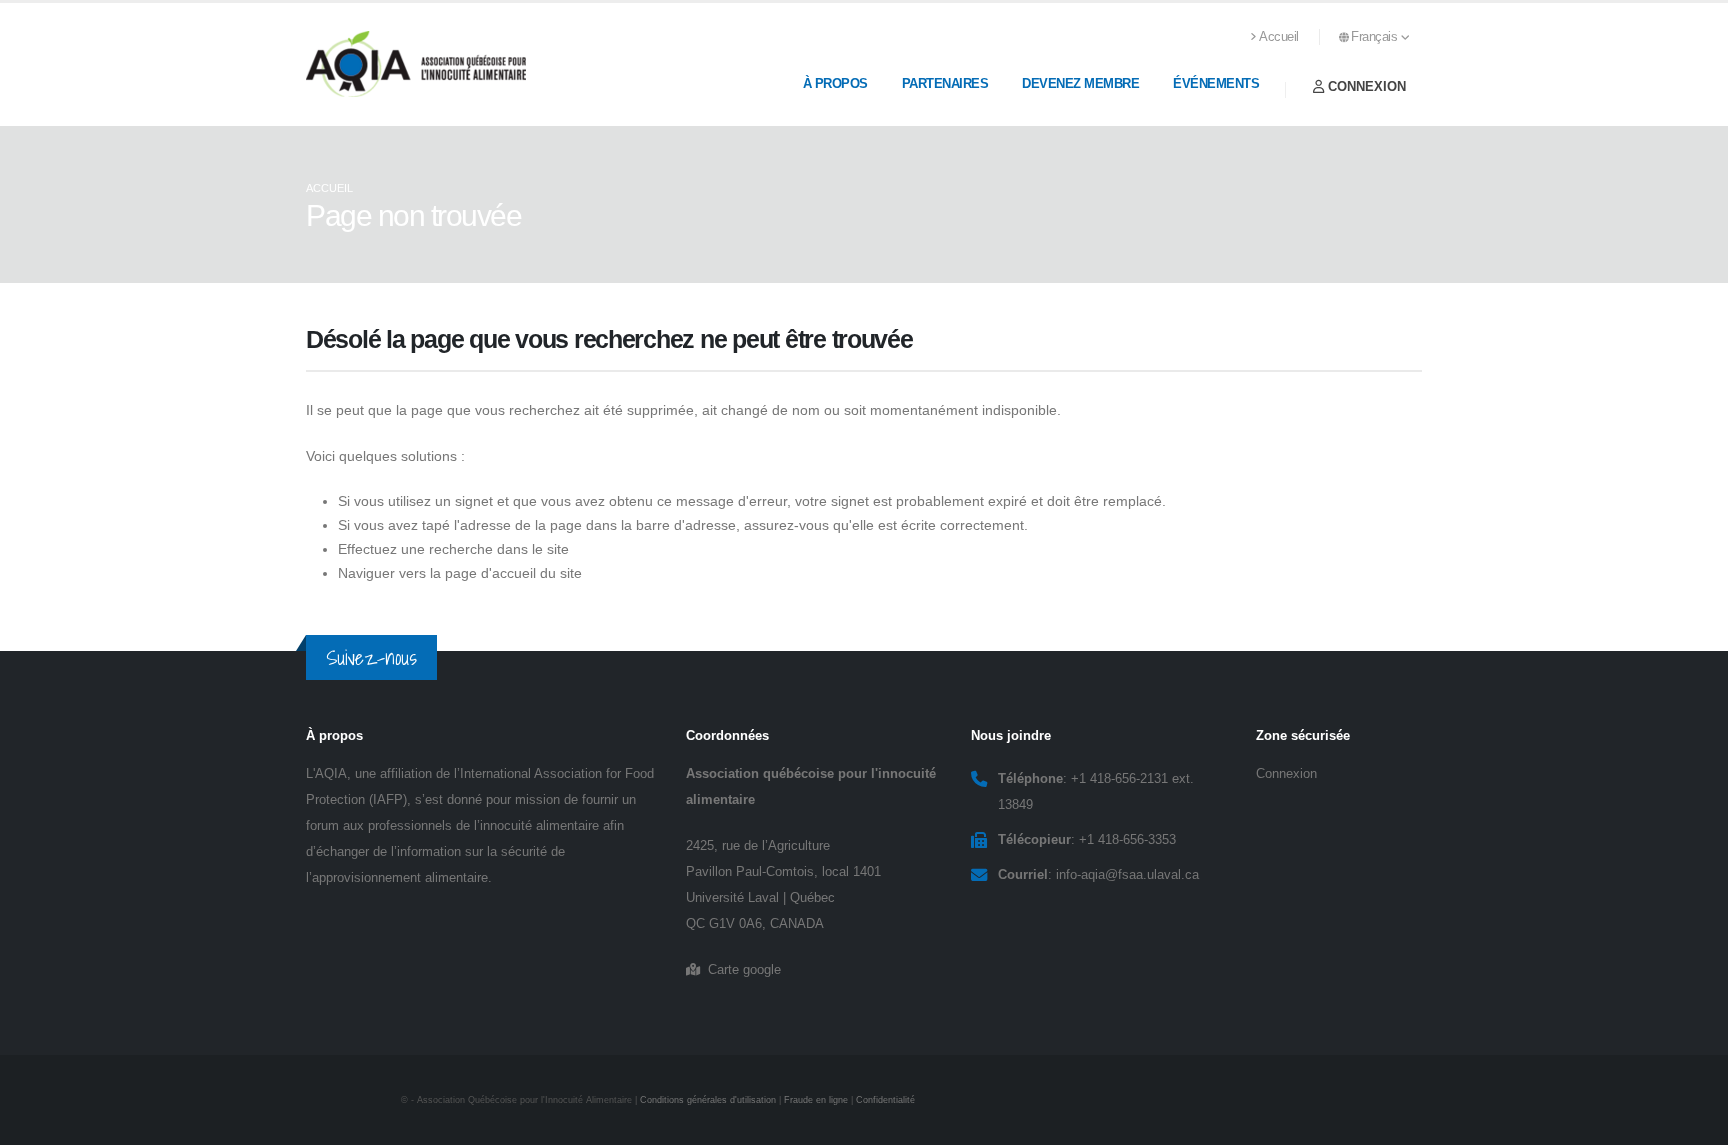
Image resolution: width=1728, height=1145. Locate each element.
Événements (1216, 83)
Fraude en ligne (816, 1100)
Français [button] (1376, 37)
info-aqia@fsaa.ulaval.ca (1127, 875)
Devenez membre (1080, 83)
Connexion (1365, 86)
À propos (835, 83)
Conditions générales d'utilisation (708, 1100)
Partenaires (945, 83)
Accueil (1279, 37)
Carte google (740, 970)
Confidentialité (885, 1100)
